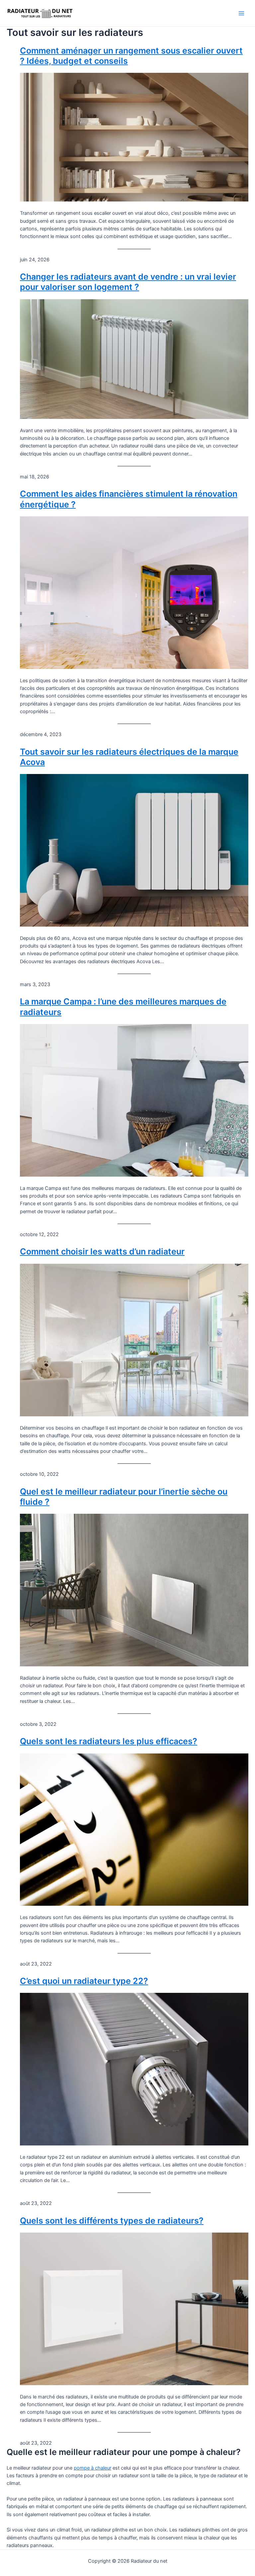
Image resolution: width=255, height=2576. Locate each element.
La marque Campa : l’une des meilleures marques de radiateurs (123, 1007)
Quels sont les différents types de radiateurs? (112, 2221)
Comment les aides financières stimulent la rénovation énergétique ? (129, 499)
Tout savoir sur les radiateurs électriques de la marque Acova (129, 757)
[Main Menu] (241, 13)
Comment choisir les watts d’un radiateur (102, 1251)
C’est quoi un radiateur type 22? (84, 1981)
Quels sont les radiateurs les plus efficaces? (109, 1741)
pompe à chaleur (92, 2468)
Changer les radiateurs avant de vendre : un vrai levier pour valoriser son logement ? (128, 282)
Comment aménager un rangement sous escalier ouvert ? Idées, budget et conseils (131, 56)
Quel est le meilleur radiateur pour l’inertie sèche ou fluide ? (124, 1497)
